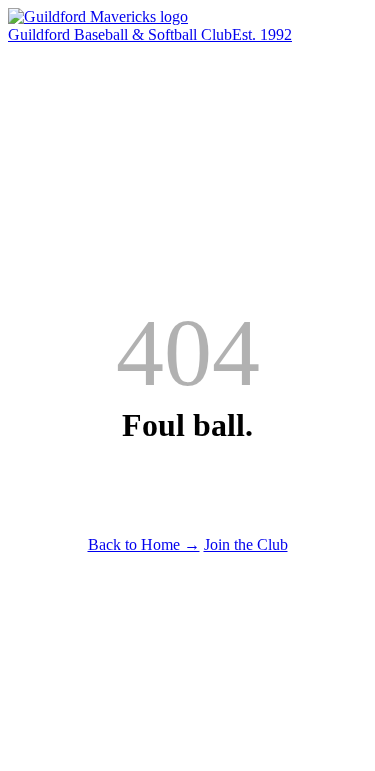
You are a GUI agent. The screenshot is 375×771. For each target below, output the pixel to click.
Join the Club (246, 544)
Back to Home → (144, 544)
